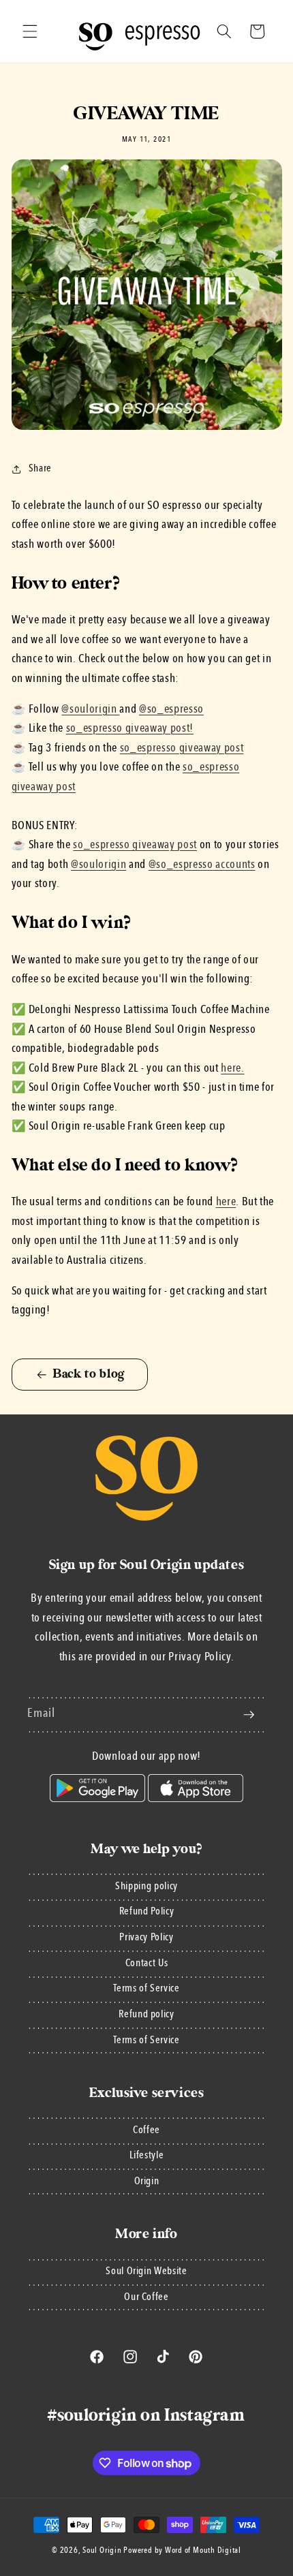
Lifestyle (147, 2156)
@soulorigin (98, 865)
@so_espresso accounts (202, 865)
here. (232, 1069)
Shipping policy (146, 1887)
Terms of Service (146, 1989)
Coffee (146, 2130)
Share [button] (40, 469)
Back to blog (89, 1374)
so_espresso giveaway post (182, 748)
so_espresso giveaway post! (130, 729)
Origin (147, 2182)
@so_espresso (171, 710)
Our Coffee (146, 2297)
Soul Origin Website (146, 2271)
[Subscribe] (249, 1715)
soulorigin (94, 710)
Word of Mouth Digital (203, 2551)
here (226, 1202)
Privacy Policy (146, 1938)
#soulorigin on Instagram (146, 2415)
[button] (30, 31)
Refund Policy (147, 1912)
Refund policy (146, 2015)
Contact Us (147, 1964)
